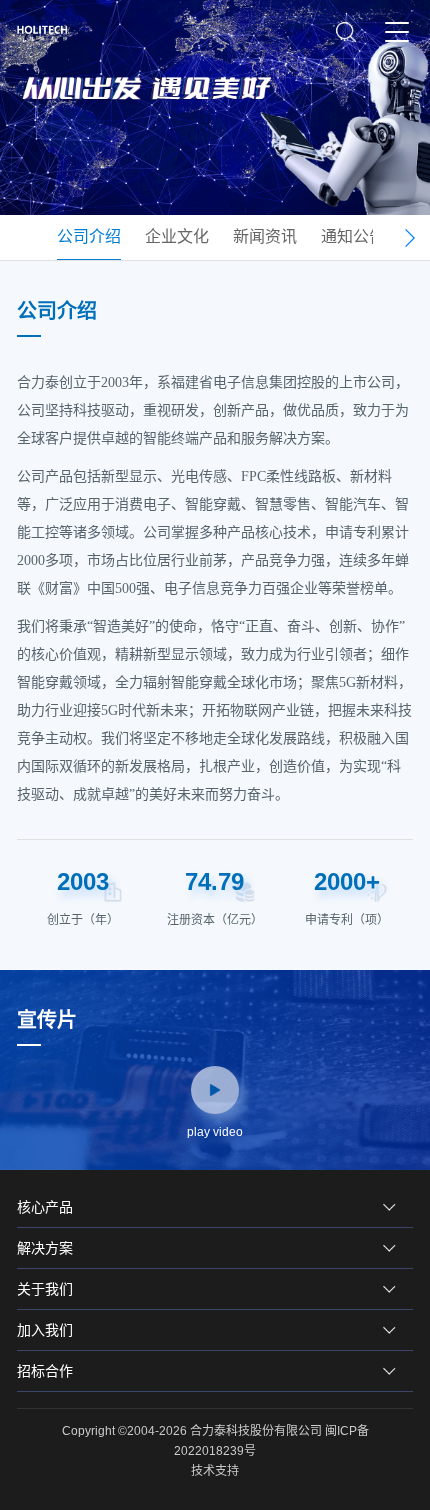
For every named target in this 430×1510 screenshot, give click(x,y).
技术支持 (215, 1471)
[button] (409, 238)
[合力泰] (47, 33)
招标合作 (45, 1371)
